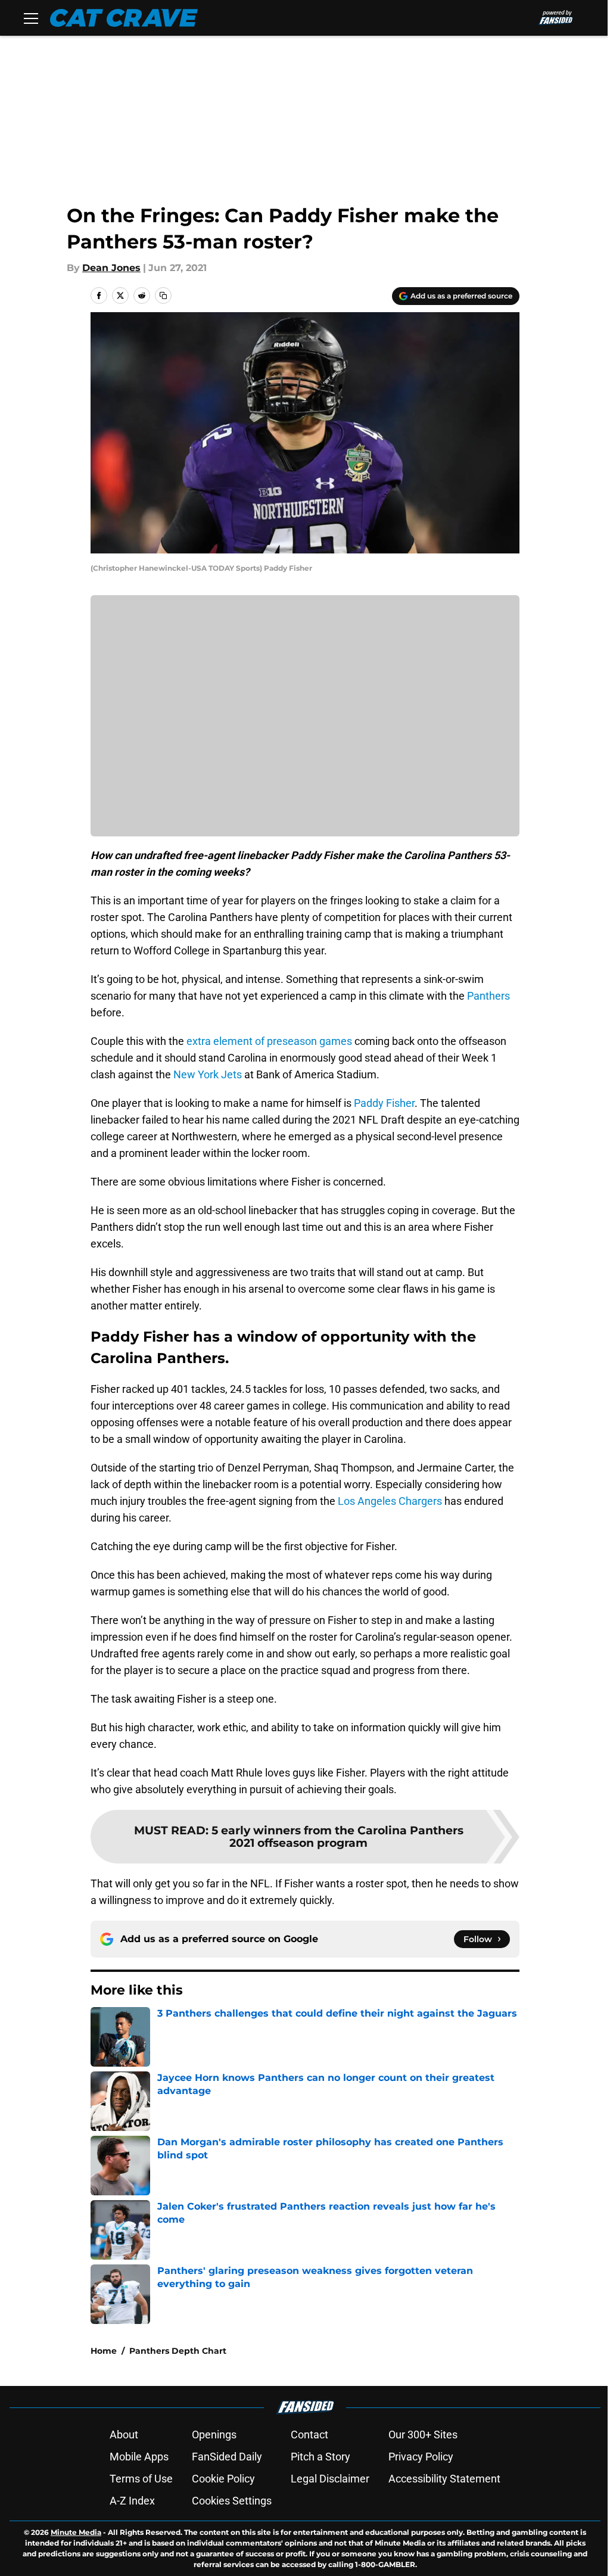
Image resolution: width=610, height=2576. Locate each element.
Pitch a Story (320, 2457)
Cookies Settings (232, 2501)
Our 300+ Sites (423, 2435)
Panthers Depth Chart (178, 2351)
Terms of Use (141, 2479)
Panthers (488, 996)
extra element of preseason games (269, 1041)
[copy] (163, 295)
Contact (309, 2435)
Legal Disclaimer (330, 2479)
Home (104, 2351)
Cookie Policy (223, 2479)
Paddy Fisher (384, 1103)
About (124, 2435)
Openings (214, 2435)
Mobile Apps (139, 2457)
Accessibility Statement (444, 2479)
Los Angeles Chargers (390, 1501)
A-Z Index (132, 2501)
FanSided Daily (227, 2457)
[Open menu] (31, 18)
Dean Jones (111, 268)
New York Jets (208, 1074)
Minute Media (76, 2532)
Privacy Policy (421, 2457)
